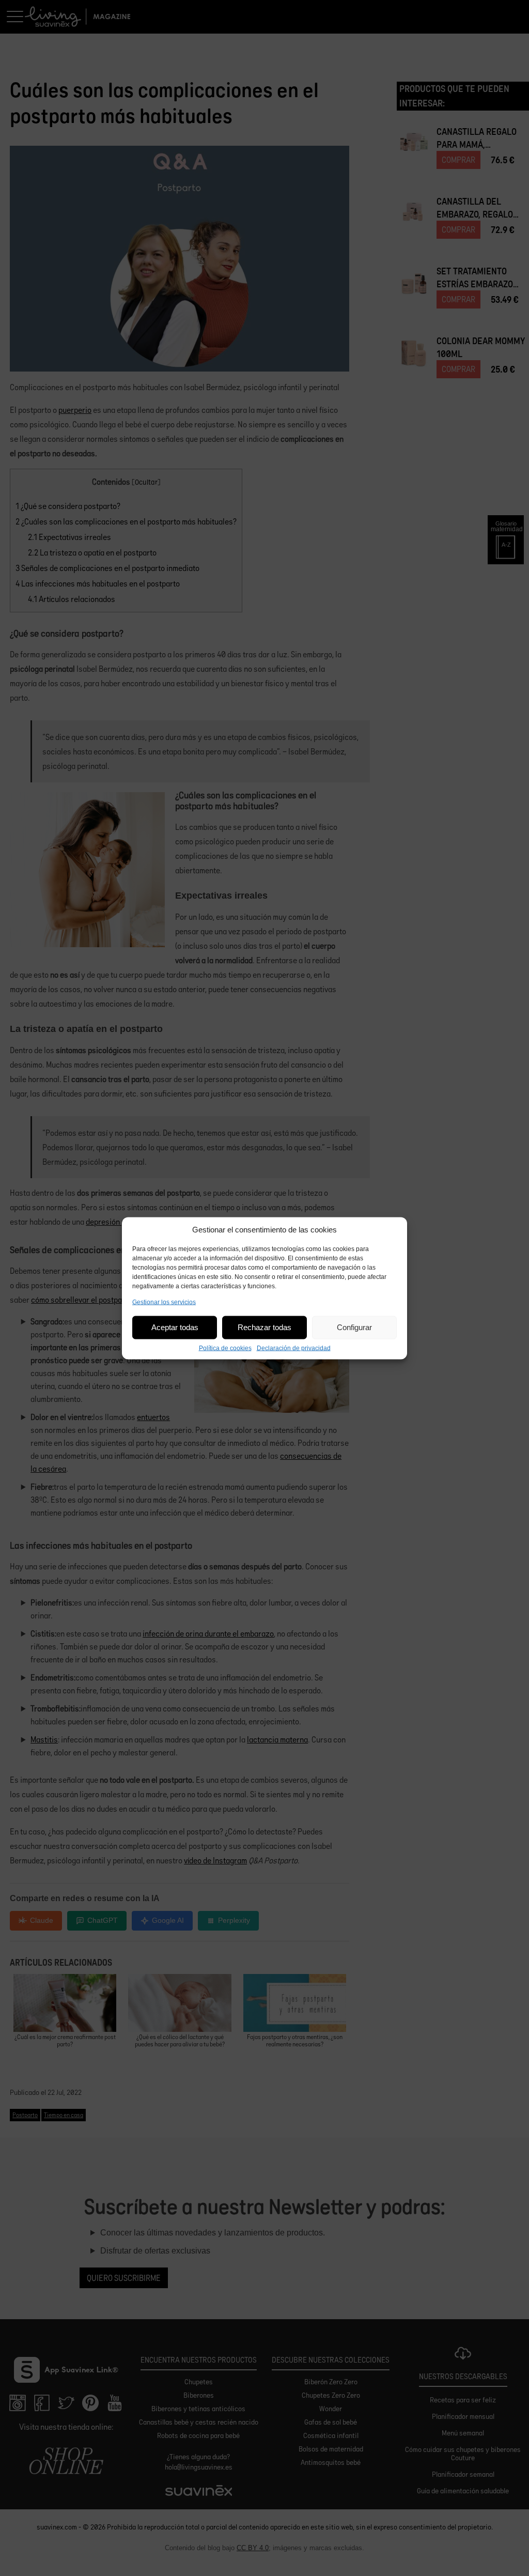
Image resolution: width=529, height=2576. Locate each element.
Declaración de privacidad (294, 1348)
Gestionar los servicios (164, 1302)
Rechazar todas (264, 1327)
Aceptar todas (175, 1327)
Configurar (354, 1327)
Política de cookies (225, 1348)
